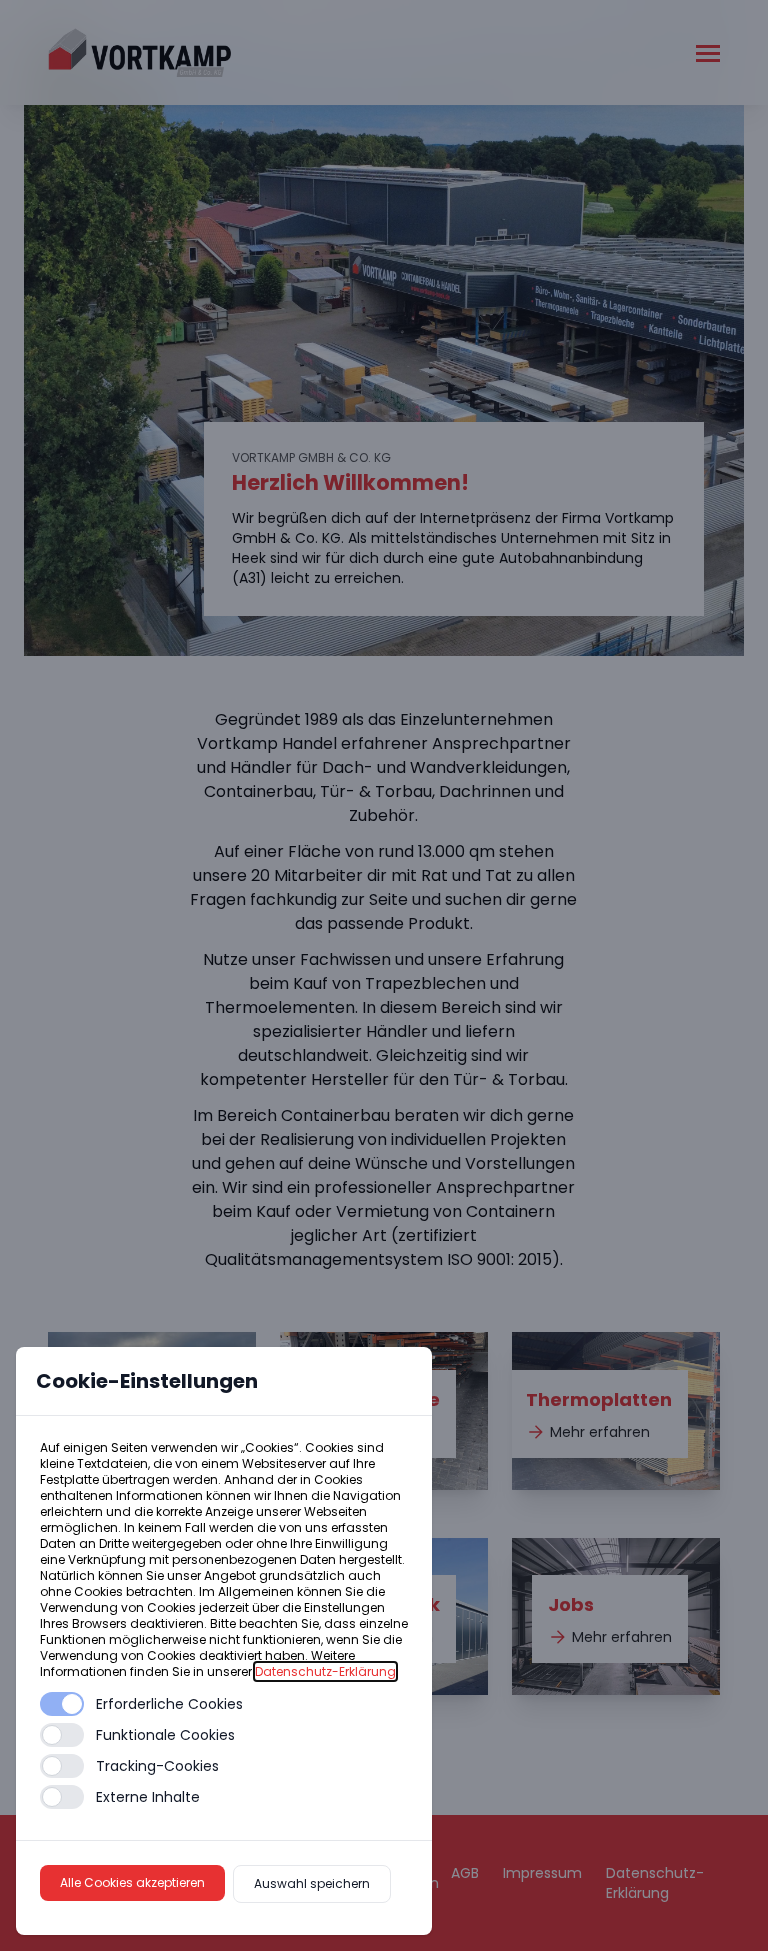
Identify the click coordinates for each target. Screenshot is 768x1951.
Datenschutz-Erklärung (325, 1671)
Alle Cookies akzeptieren (132, 1882)
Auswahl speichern (312, 1883)
